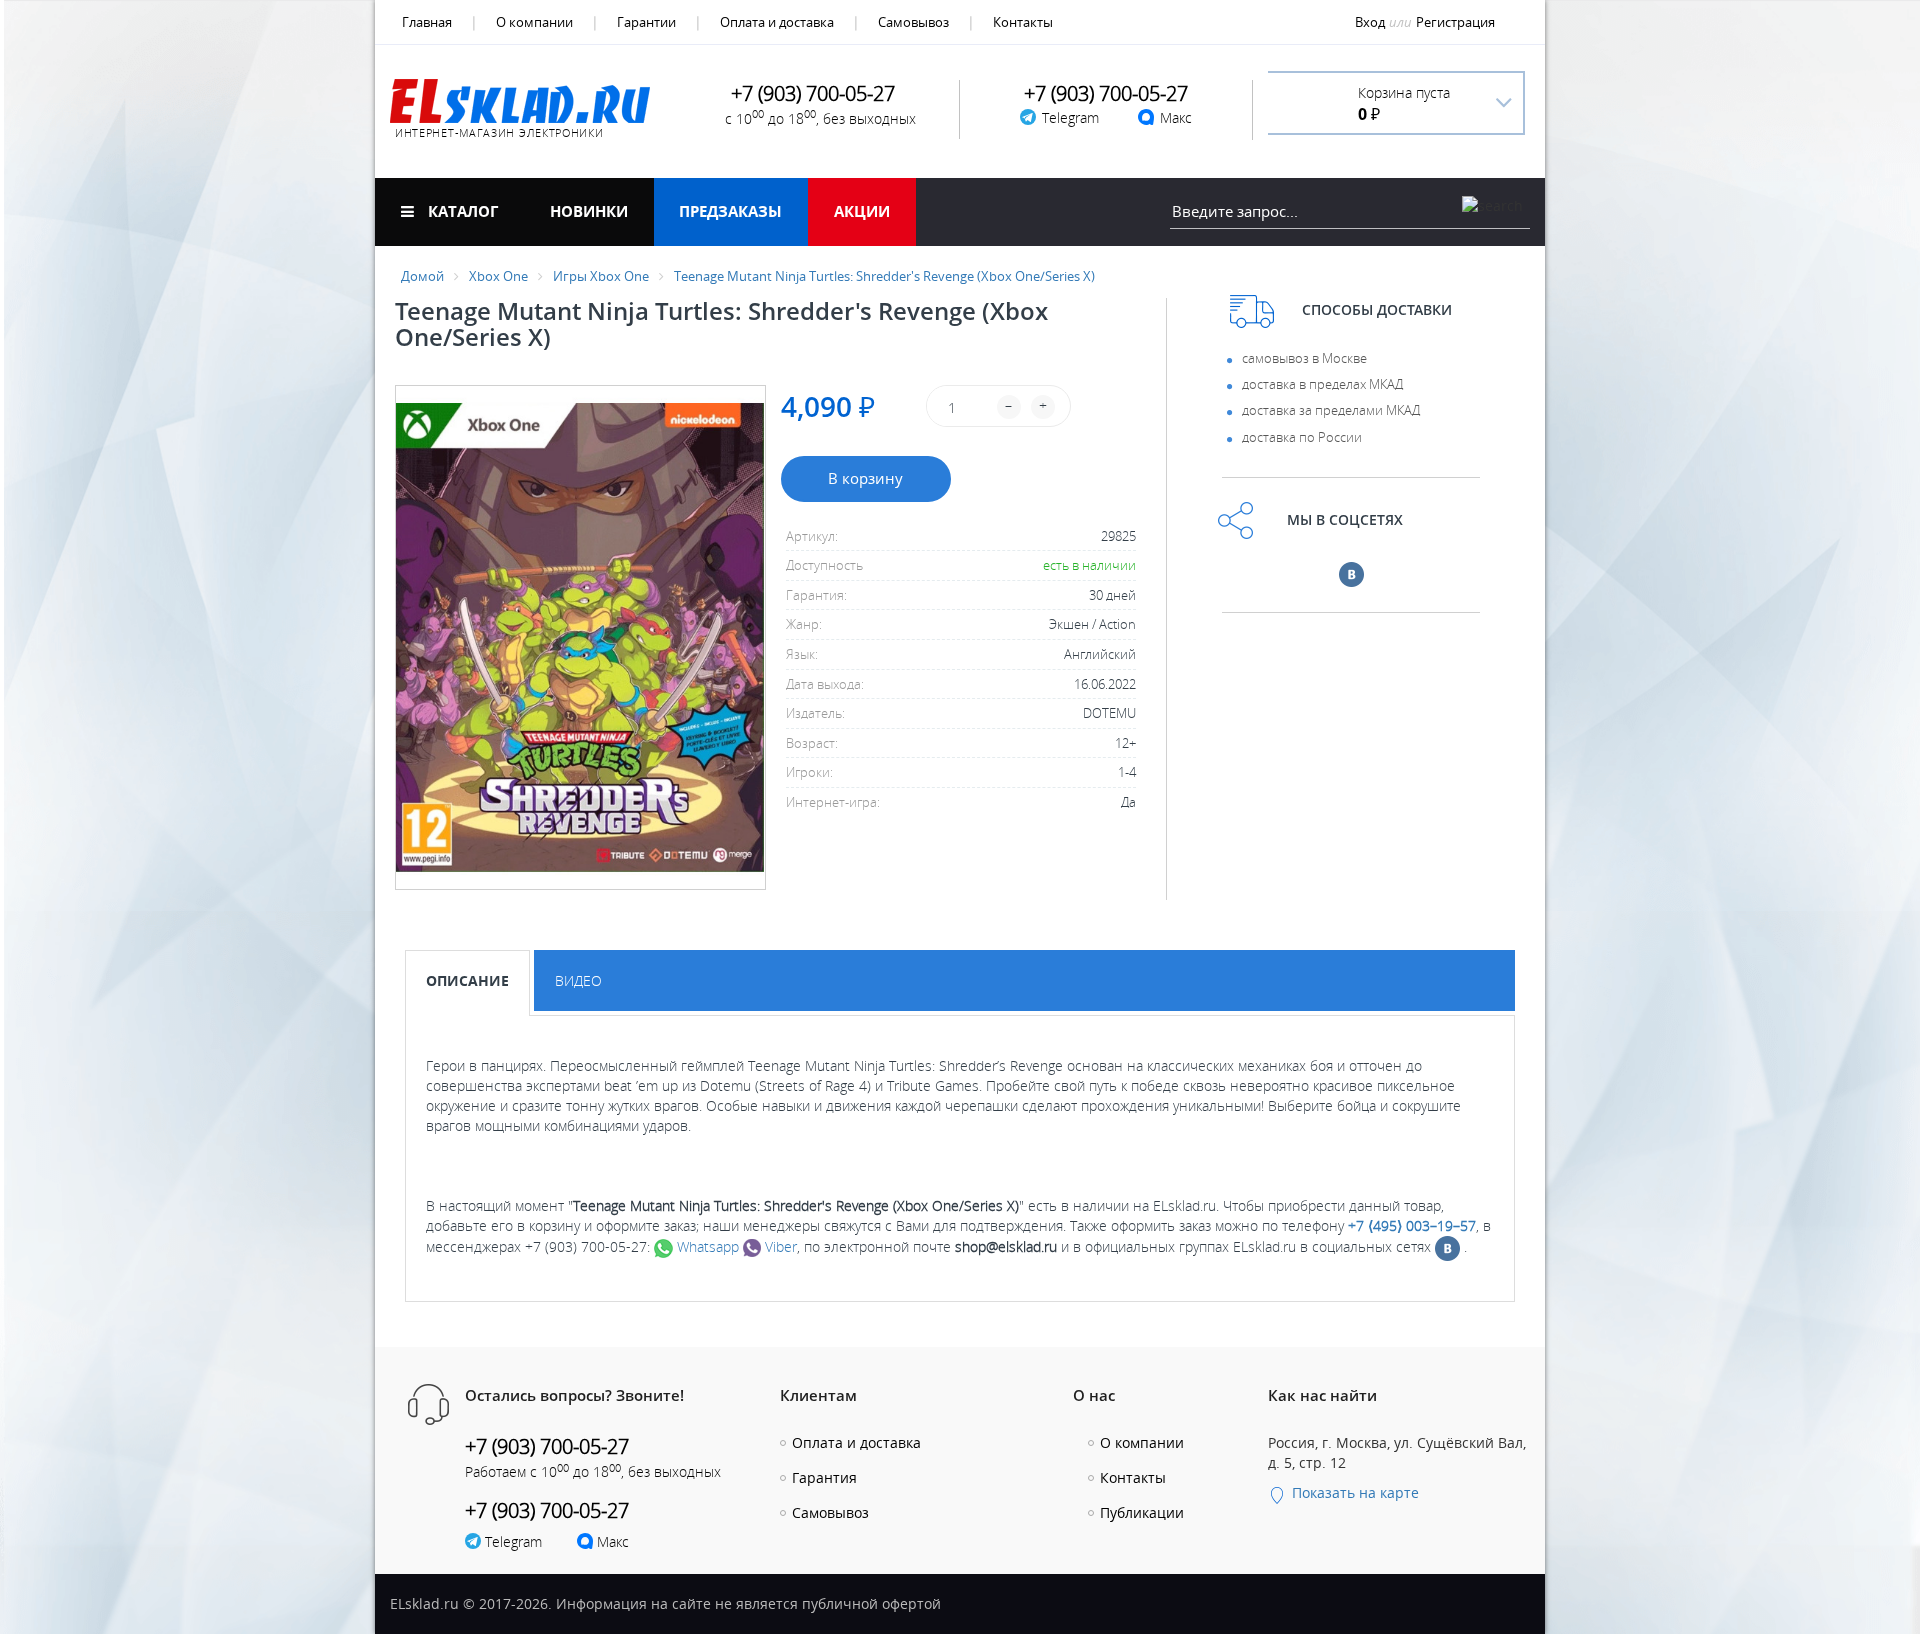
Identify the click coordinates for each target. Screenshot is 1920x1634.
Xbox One (498, 276)
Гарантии (646, 22)
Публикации (1142, 1512)
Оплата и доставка (777, 22)
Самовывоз (913, 22)
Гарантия (824, 1477)
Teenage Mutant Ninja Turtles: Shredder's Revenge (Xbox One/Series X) (884, 276)
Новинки (589, 211)
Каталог (461, 211)
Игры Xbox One (601, 276)
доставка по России (1302, 437)
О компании (534, 22)
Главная (427, 22)
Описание (467, 980)
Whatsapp (706, 1246)
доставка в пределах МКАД (1322, 384)
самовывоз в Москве (1304, 358)
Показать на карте (1353, 1492)
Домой (422, 276)
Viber (779, 1246)
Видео (578, 980)
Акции (862, 211)
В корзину (865, 478)
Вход (1370, 22)
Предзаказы (730, 211)
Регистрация (1455, 22)
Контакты (1023, 22)
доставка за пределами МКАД (1331, 410)
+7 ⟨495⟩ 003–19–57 (1412, 1225)
